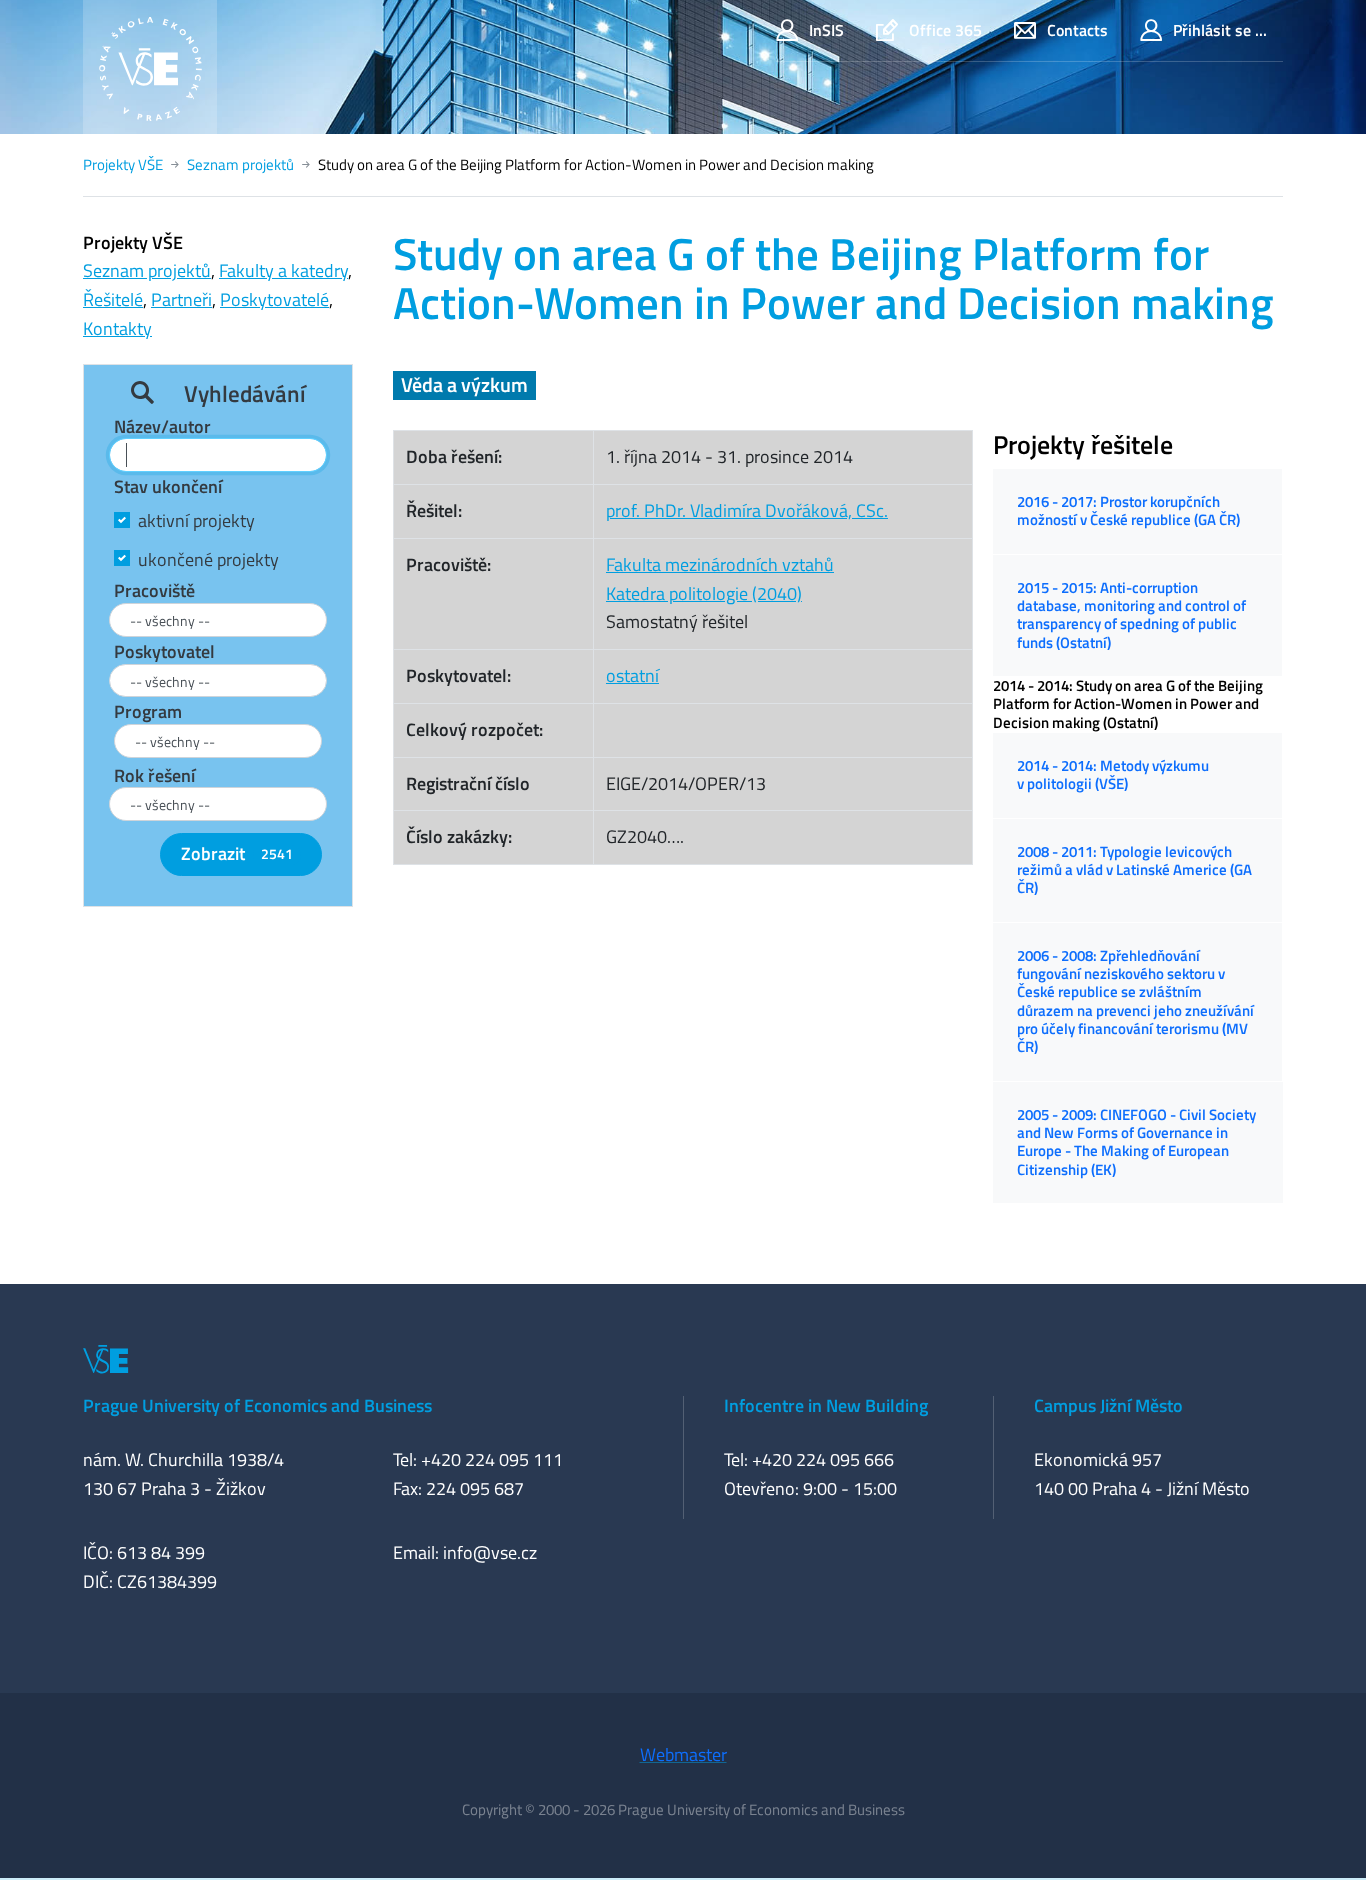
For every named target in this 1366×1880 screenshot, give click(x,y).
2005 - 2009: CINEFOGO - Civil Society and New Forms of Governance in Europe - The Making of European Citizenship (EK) (1136, 1142)
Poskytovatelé (274, 299)
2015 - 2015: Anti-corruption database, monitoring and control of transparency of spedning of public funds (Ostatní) (1131, 615)
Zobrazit (237, 853)
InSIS (826, 30)
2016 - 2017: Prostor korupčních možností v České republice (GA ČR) (1128, 510)
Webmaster (683, 1754)
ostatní (632, 675)
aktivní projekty (196, 520)
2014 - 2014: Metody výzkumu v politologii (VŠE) (1113, 774)
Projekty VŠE (123, 164)
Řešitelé (113, 299)
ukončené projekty (208, 559)
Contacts (1077, 30)
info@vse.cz (490, 1552)
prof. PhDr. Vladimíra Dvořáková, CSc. (747, 510)
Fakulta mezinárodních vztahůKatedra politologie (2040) (720, 579)
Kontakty (117, 328)
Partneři (181, 299)
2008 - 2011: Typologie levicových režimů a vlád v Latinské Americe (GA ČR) (1134, 870)
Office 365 (945, 30)
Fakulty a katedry (283, 270)
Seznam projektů (240, 164)
